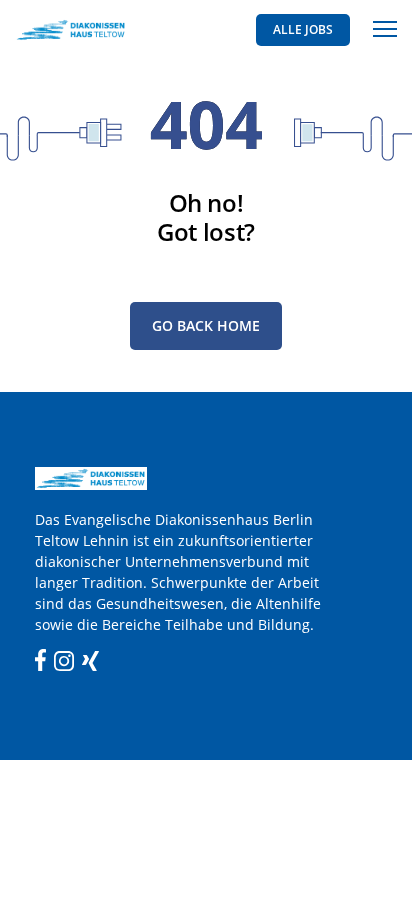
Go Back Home (206, 325)
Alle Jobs (303, 29)
